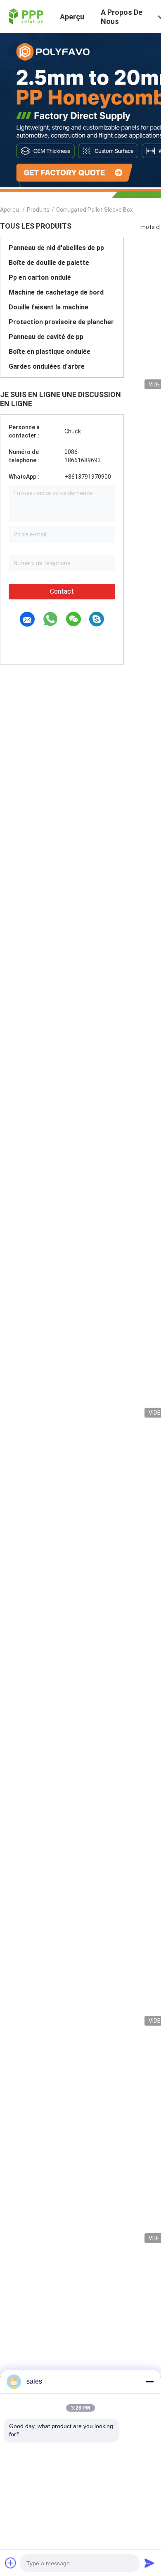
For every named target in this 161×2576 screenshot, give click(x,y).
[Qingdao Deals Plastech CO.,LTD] (25, 16)
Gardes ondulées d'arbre (47, 366)
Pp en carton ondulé (40, 277)
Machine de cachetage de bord (56, 292)
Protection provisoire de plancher (61, 322)
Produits (38, 210)
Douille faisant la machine (49, 307)
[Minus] (149, 2382)
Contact (62, 591)
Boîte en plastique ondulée (50, 352)
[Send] (149, 2563)
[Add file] (11, 2563)
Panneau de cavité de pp (46, 337)
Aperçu (9, 210)
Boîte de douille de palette (49, 263)
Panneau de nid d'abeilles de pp (56, 248)
